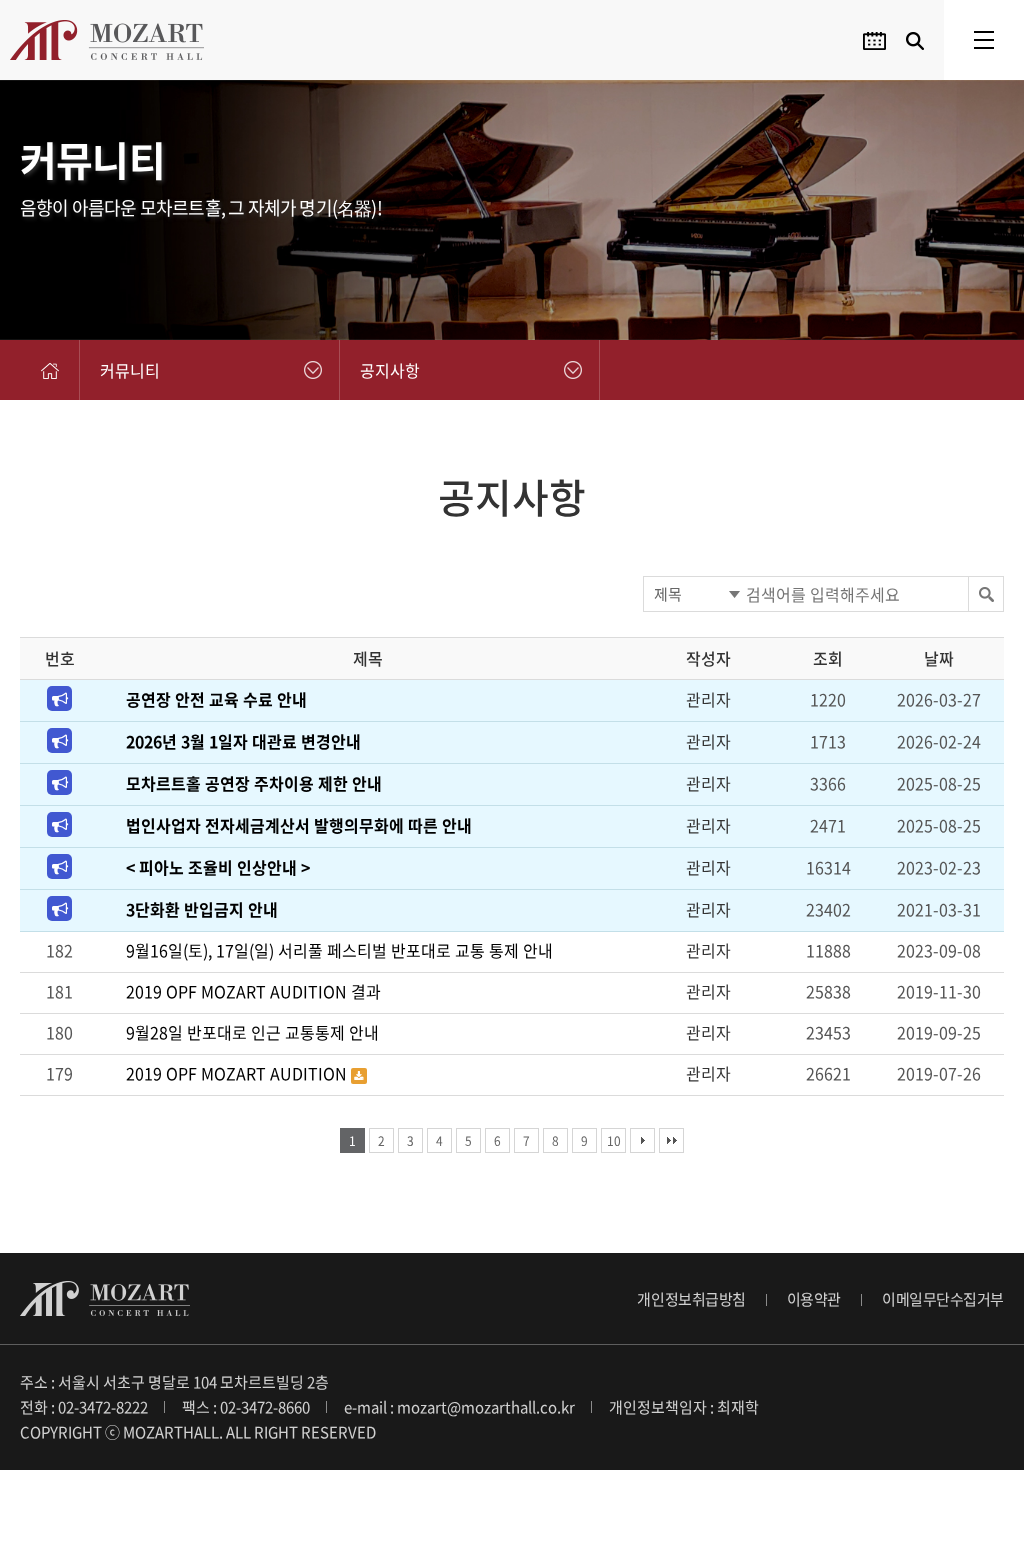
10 (614, 1141)
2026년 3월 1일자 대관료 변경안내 (243, 741)
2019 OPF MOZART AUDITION (238, 1073)
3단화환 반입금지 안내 (202, 909)
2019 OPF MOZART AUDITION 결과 (253, 991)
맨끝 (671, 1140)
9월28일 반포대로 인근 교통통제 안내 (252, 1032)
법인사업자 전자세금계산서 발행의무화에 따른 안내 (299, 825)
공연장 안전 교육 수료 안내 (216, 699)
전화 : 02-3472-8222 (84, 1407)
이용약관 (814, 1299)
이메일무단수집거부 (943, 1299)
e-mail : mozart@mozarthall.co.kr (459, 1407)
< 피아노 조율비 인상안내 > (218, 867)
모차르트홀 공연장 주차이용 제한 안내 (254, 783)
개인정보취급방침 (691, 1299)
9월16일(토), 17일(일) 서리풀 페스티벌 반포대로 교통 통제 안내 (339, 950)
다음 (642, 1140)
